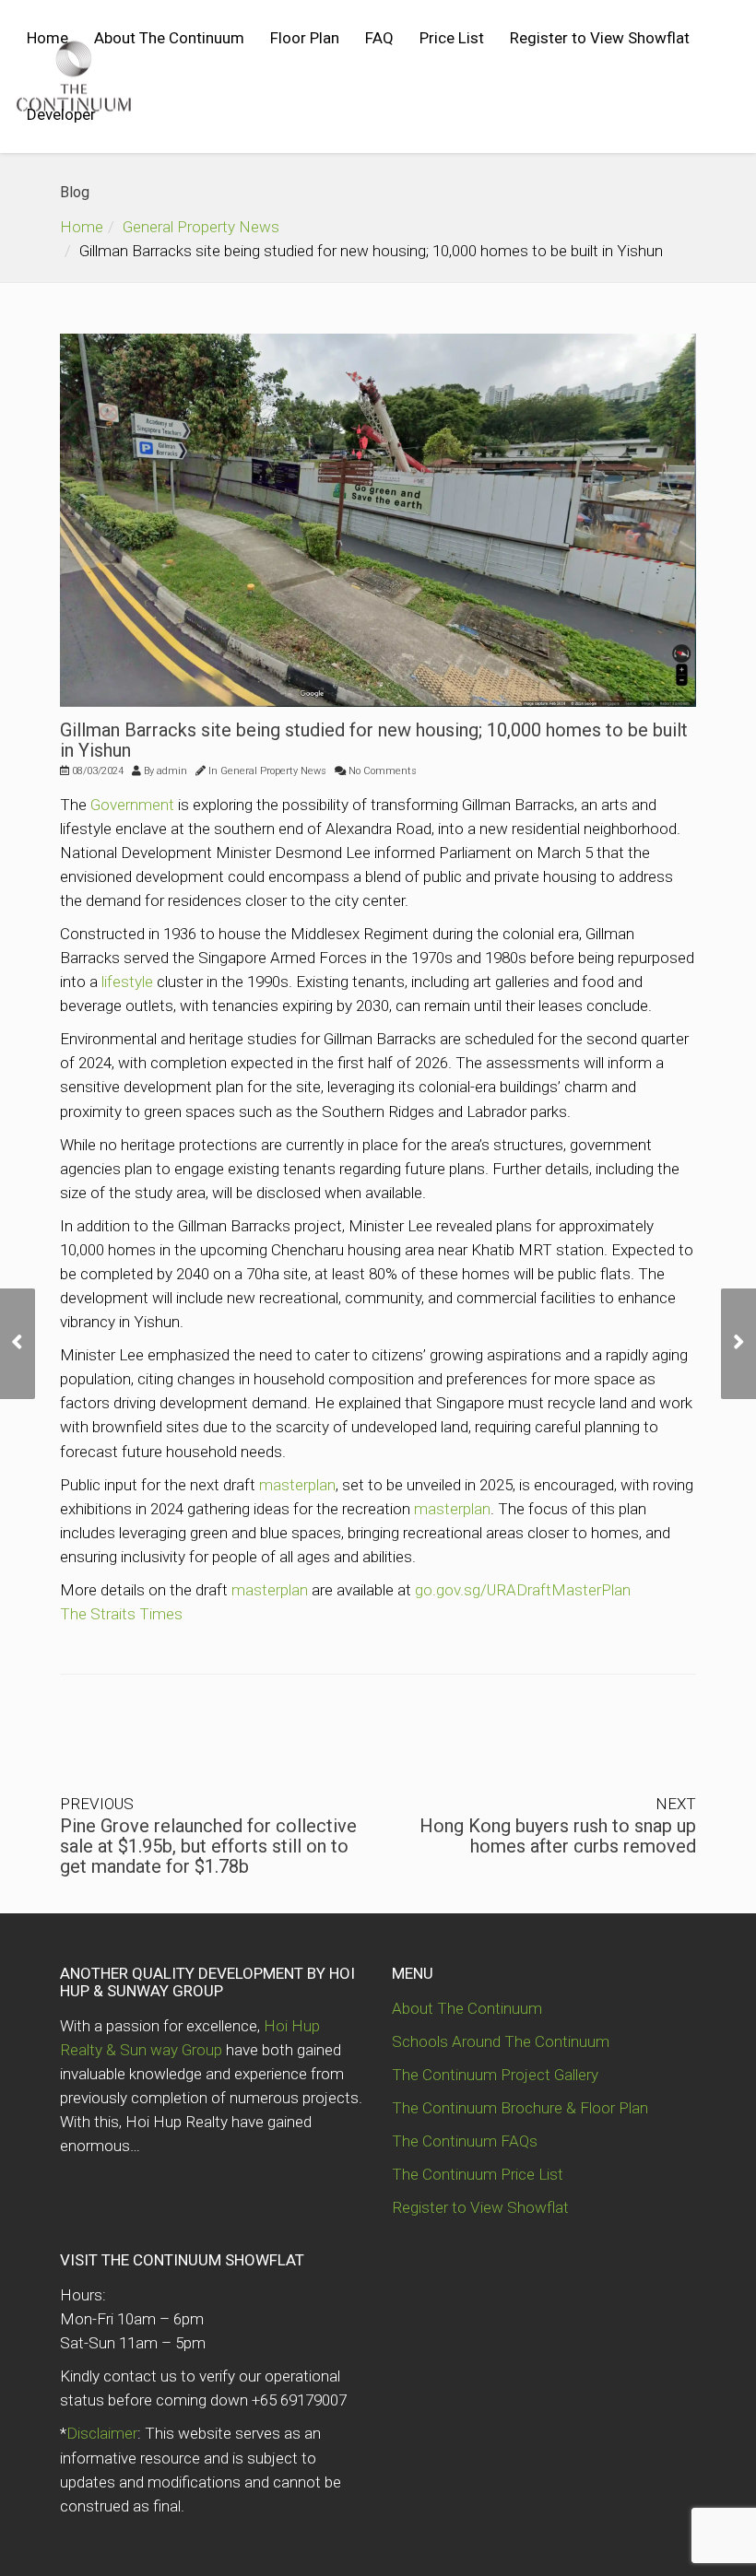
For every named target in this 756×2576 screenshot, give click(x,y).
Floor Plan (305, 38)
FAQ (379, 38)
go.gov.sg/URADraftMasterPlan (523, 1590)
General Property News (201, 227)
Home (47, 38)
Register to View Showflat (600, 38)
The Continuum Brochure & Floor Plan (520, 2108)
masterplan (297, 1485)
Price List (452, 38)
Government (132, 805)
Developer (61, 114)
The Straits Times (121, 1614)
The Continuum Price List (478, 2174)
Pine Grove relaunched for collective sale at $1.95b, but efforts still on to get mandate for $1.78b (208, 1846)
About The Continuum (169, 38)
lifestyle (127, 982)
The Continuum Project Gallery (495, 2075)
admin (172, 771)
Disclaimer (102, 2433)
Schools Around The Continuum (501, 2041)
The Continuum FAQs (465, 2141)
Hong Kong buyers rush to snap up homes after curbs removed (558, 1836)
